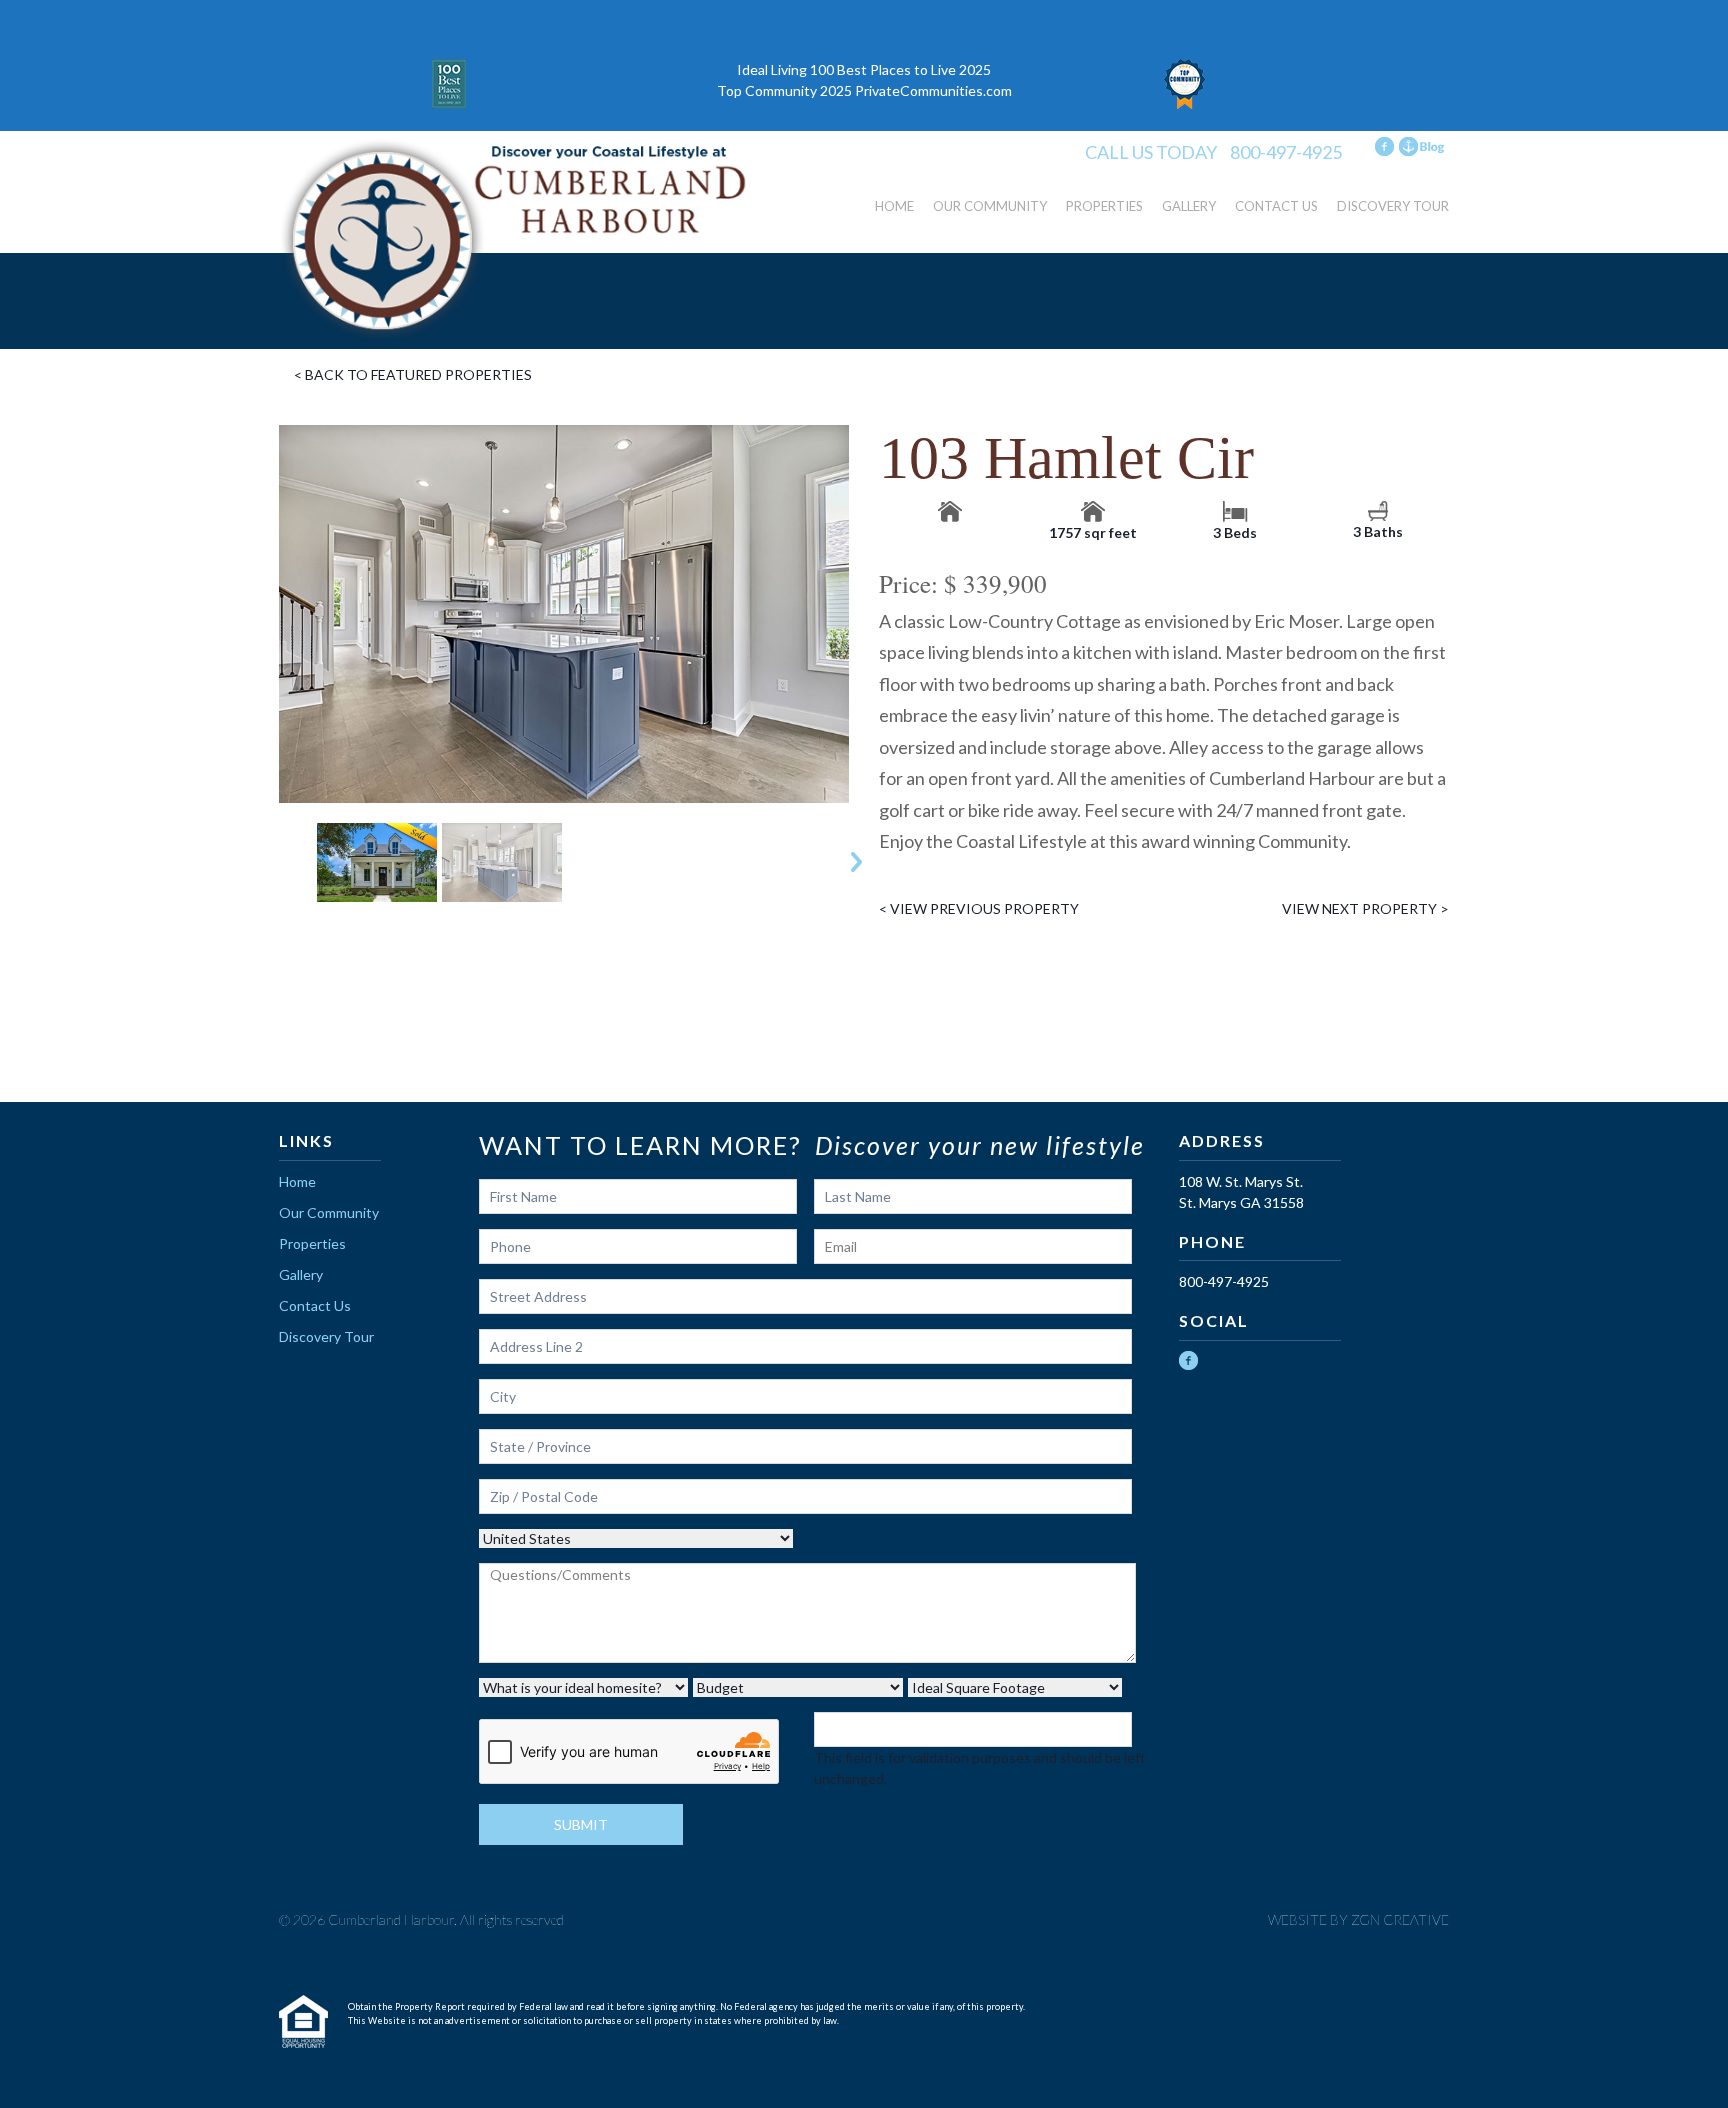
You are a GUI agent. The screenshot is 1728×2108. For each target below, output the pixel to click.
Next (856, 862)
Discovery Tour (1393, 206)
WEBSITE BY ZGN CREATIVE (1358, 1919)
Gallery (1189, 206)
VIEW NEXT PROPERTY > (1365, 908)
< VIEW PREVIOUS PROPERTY (979, 908)
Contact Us (1276, 206)
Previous (272, 862)
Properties (1104, 206)
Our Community (990, 206)
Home (894, 206)
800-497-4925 (1286, 152)
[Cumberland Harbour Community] (514, 241)
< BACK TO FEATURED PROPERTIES (413, 374)
